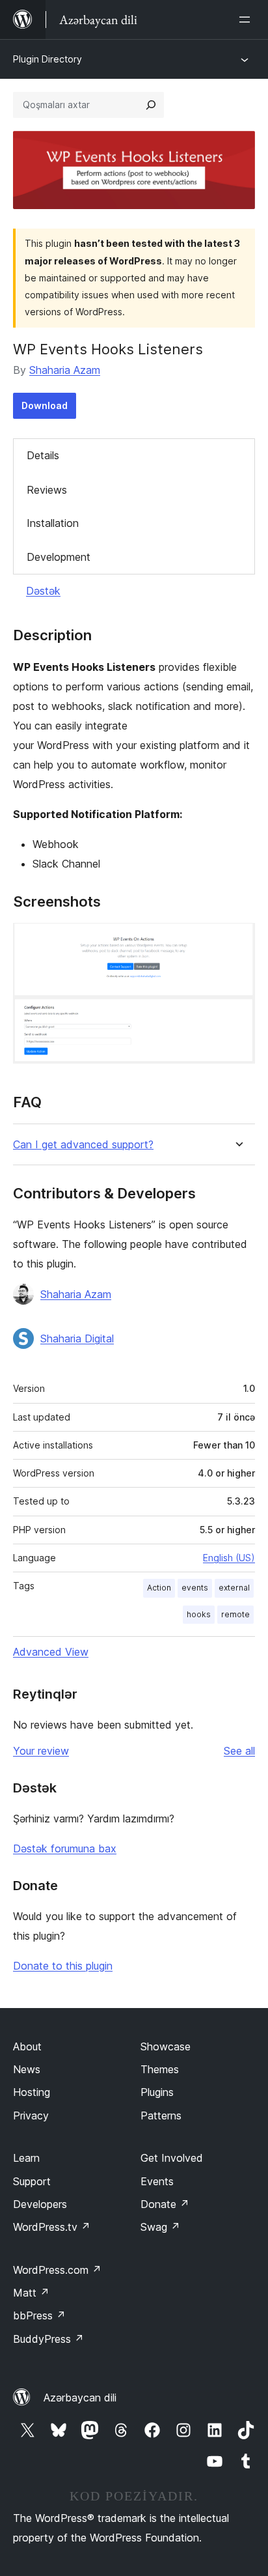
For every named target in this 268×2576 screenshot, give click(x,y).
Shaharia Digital (77, 1338)
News (27, 2069)
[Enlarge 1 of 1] (237, 941)
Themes (160, 2069)
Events (157, 2181)
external (234, 1588)
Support (32, 2181)
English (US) (229, 1558)
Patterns (161, 2116)
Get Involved (172, 2158)
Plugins (157, 2092)
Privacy (31, 2116)
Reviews (47, 490)
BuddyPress (48, 2339)
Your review (41, 1751)
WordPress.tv (52, 2227)
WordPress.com (57, 2270)
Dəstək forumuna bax (65, 1848)
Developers (40, 2204)
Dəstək (43, 591)
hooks (199, 1614)
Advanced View (51, 1652)
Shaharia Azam (65, 370)
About (27, 2046)
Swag (160, 2227)
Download (45, 405)
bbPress (39, 2315)
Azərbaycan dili (80, 2398)
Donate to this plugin (63, 1966)
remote (235, 1614)
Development (59, 557)
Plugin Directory (47, 59)
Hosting (32, 2092)
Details (43, 455)
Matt (31, 2293)
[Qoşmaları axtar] (151, 105)
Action (159, 1588)
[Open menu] (247, 20)
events (195, 1588)
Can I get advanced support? (83, 1145)
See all (239, 1751)
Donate (165, 2204)
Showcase (166, 2046)
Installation (53, 523)
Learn (26, 2158)
